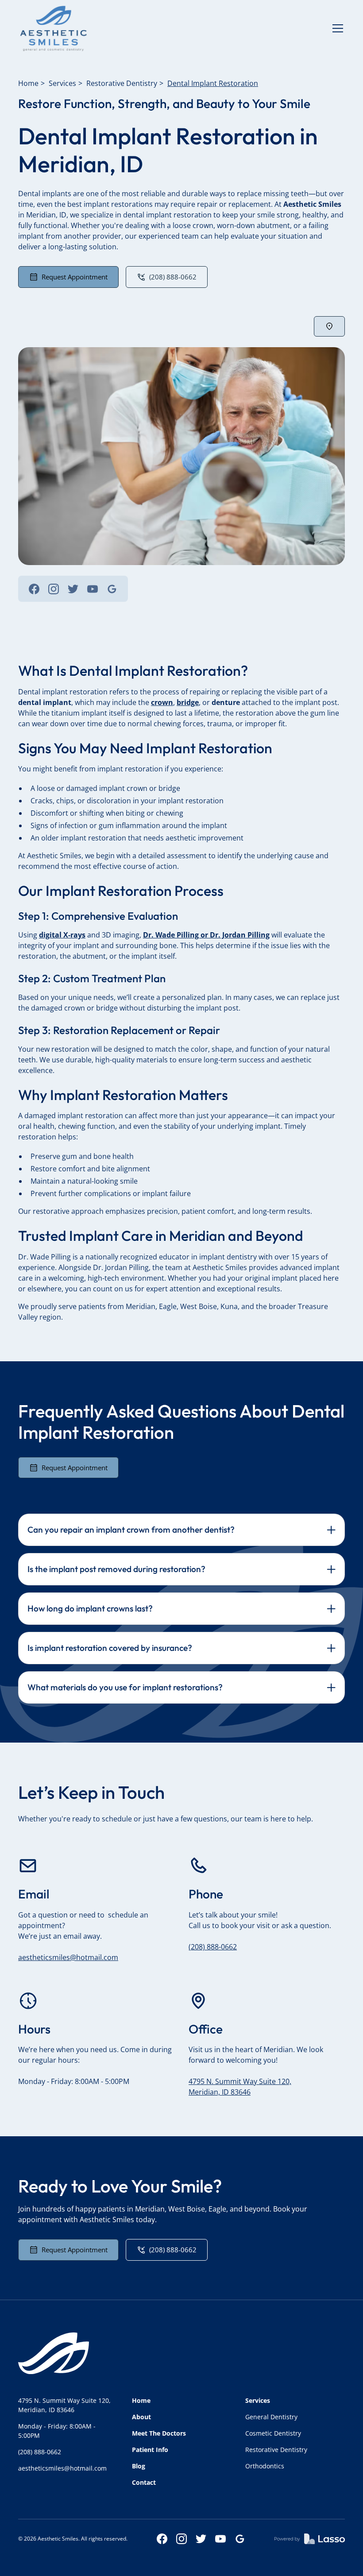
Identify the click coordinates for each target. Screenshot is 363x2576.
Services (62, 83)
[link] (54, 28)
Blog (139, 2466)
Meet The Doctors (159, 2433)
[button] (336, 28)
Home (28, 83)
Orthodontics (265, 2466)
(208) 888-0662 (213, 1947)
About (141, 2417)
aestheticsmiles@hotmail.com (68, 1957)
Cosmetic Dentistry (273, 2433)
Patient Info (150, 2450)
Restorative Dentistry (122, 83)
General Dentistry (271, 2417)
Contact (144, 2482)
